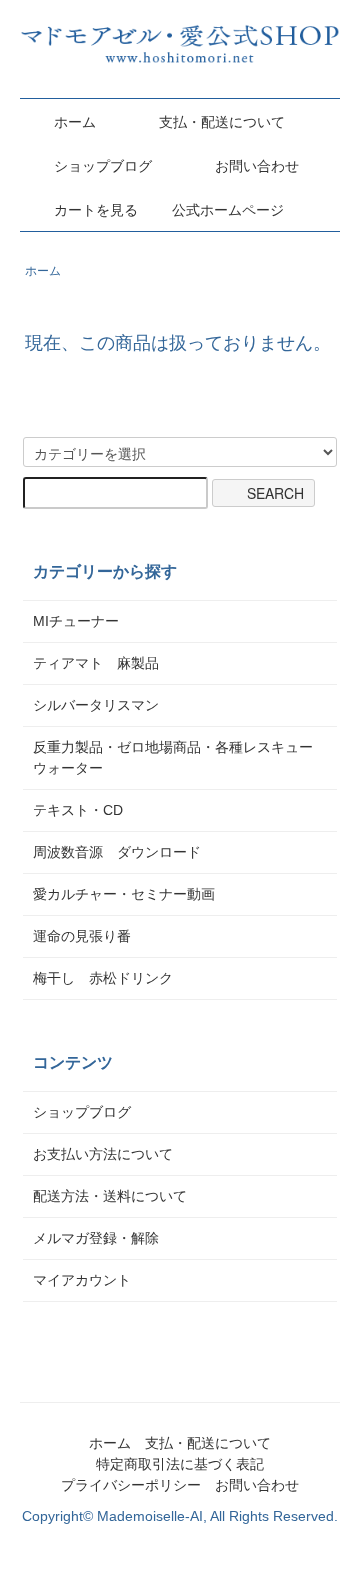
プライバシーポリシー (131, 1485)
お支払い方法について (103, 1154)
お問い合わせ (257, 166)
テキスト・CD (85, 810)
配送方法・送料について (110, 1196)
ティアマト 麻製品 (96, 663)
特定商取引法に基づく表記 (180, 1464)
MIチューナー (76, 621)
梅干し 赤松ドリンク (103, 978)
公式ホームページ (228, 210)
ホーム (75, 122)
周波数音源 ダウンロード (117, 852)
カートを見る (96, 210)
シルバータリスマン (96, 705)
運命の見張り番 (82, 936)
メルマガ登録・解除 (96, 1238)
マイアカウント (82, 1280)
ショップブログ (103, 166)
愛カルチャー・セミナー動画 (124, 894)
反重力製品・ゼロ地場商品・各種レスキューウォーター (173, 757)
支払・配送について (222, 122)
